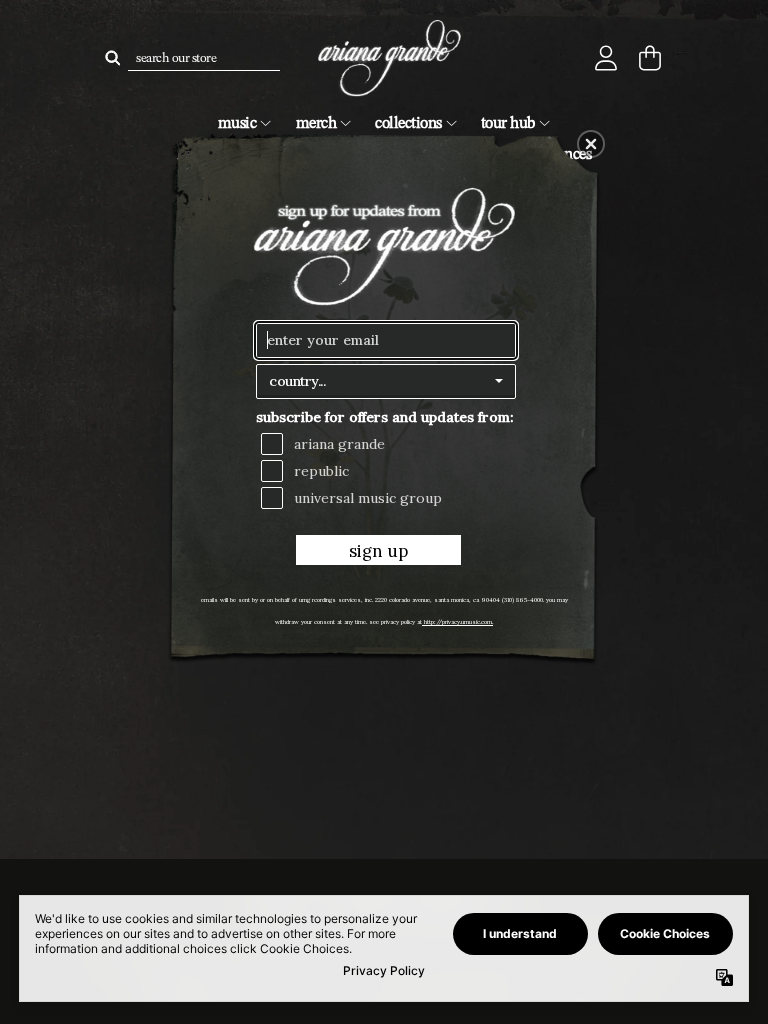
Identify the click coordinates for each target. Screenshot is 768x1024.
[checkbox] (388, 444)
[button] (591, 144)
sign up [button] (378, 551)
